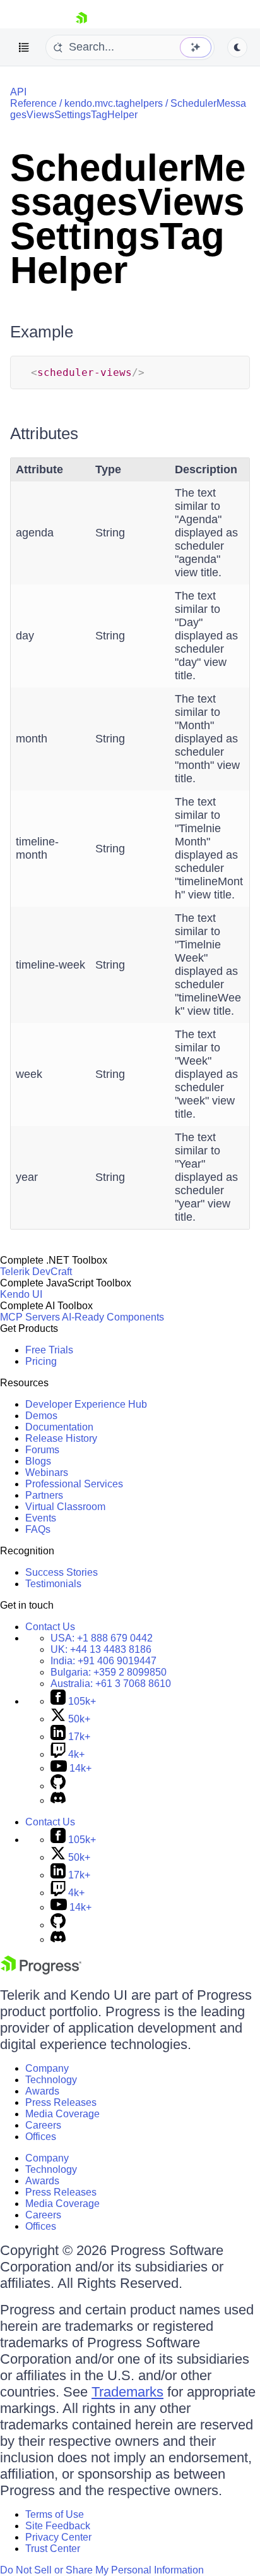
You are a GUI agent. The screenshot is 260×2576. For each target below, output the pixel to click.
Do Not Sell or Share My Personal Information (102, 2570)
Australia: (111, 1684)
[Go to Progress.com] (41, 1971)
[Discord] (58, 1800)
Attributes (44, 433)
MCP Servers (30, 1317)
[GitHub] (58, 1786)
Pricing (41, 1361)
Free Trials (49, 1350)
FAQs (38, 1529)
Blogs (38, 1461)
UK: (101, 1649)
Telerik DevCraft (36, 1272)
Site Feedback (58, 2526)
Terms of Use (55, 2514)
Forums (42, 1450)
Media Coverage (62, 2114)
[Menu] (24, 47)
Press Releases (61, 2102)
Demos (41, 1416)
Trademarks (127, 2392)
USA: (102, 1638)
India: (103, 1661)
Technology (51, 2080)
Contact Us (50, 1627)
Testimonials (53, 1584)
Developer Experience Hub (86, 1404)
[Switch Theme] (237, 47)
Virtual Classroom (65, 1507)
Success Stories (62, 1572)
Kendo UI (21, 1294)
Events (41, 1518)
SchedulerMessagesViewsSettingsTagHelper (128, 109)
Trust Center (53, 2549)
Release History (61, 1438)
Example (42, 332)
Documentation (59, 1427)
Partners (44, 1495)
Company (47, 2068)
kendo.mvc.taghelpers (114, 103)
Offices (41, 2137)
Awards (42, 2091)
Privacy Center (58, 2537)
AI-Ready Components (113, 1317)
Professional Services (74, 1484)
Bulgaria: (109, 1672)
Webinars (47, 1472)
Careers (43, 2125)
